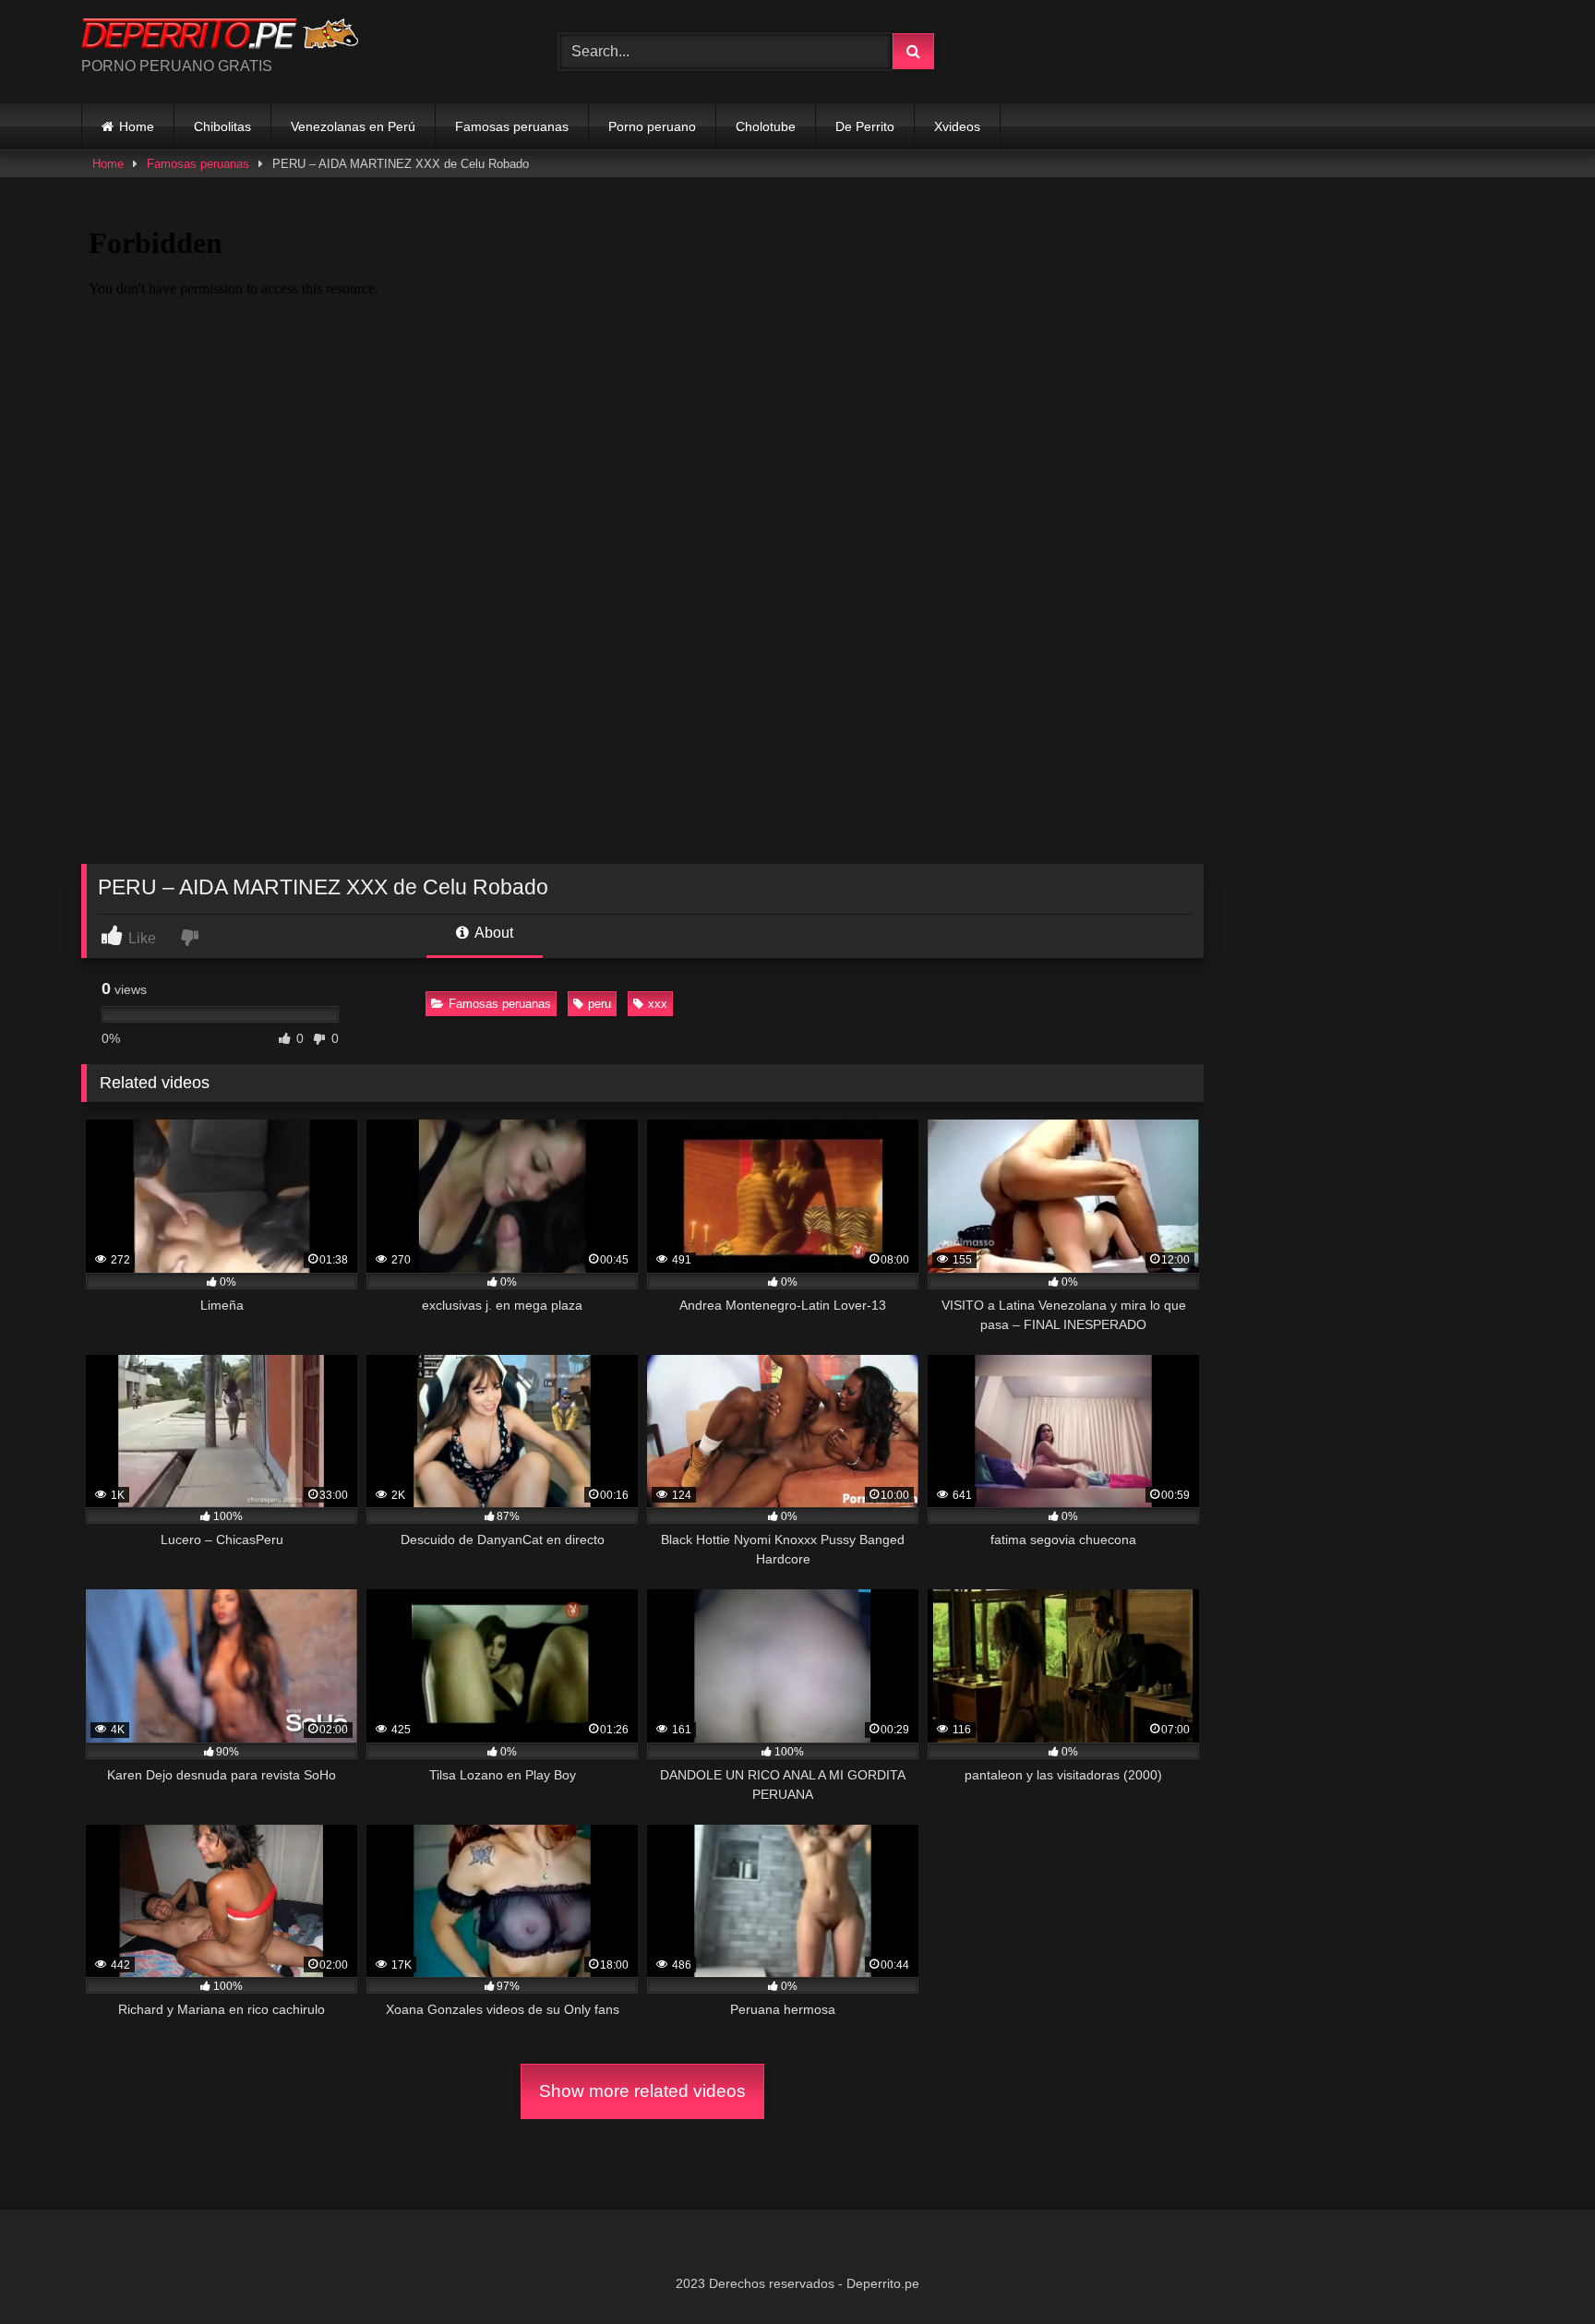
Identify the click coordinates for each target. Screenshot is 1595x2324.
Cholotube (766, 126)
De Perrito (865, 126)
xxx (658, 1004)
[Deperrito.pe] (220, 37)
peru (600, 1004)
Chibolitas (222, 126)
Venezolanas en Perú (353, 126)
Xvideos (957, 126)
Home (137, 126)
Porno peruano (652, 126)
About (492, 933)
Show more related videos (642, 2091)
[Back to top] (1538, 2269)
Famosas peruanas (512, 126)
